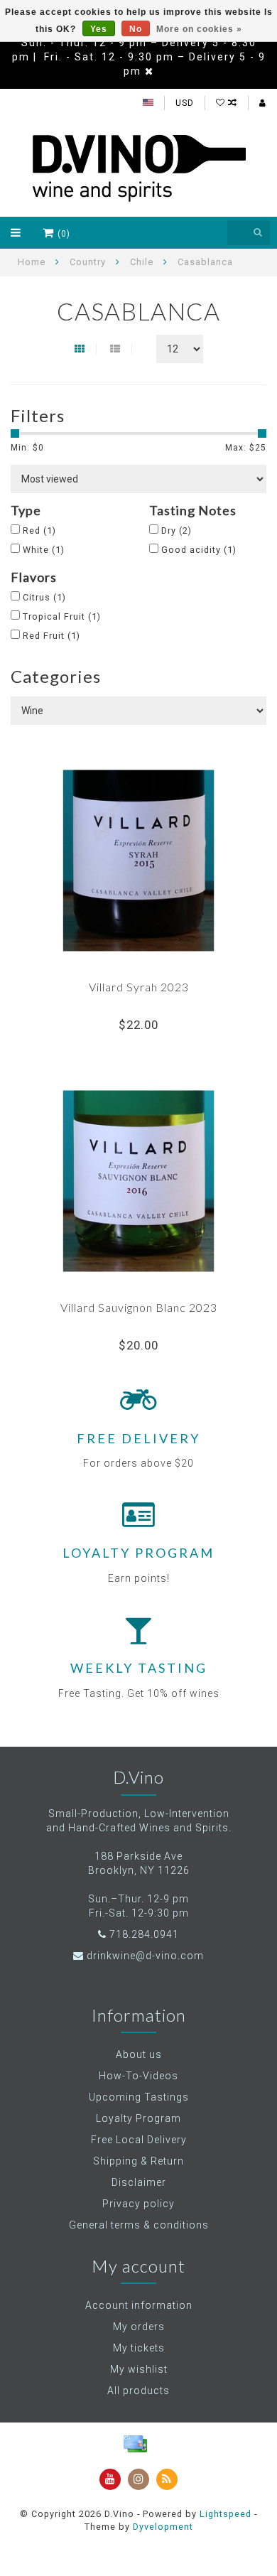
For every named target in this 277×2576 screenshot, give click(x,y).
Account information (139, 2305)
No (136, 29)
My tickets (139, 2348)
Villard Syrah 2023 (139, 987)
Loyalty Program (138, 2118)
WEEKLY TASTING (139, 1668)
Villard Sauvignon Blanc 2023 (139, 1307)
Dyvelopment (163, 2527)
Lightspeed (226, 2514)
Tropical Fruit (62, 616)
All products (138, 2391)
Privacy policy (138, 2204)
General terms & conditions (139, 2225)
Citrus (44, 597)
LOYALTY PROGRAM (138, 1553)
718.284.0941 (144, 1934)
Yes (99, 29)
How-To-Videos (138, 2076)
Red (39, 530)
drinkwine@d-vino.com (145, 1956)
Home (32, 262)
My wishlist (139, 2369)
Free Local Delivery (139, 2140)
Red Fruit (51, 636)
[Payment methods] (135, 2444)
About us (139, 2054)
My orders (139, 2327)
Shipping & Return (138, 2161)
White (44, 550)
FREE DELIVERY (138, 1438)
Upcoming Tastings (139, 2097)
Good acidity (199, 550)
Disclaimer (139, 2182)
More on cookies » (199, 29)
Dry (176, 530)
